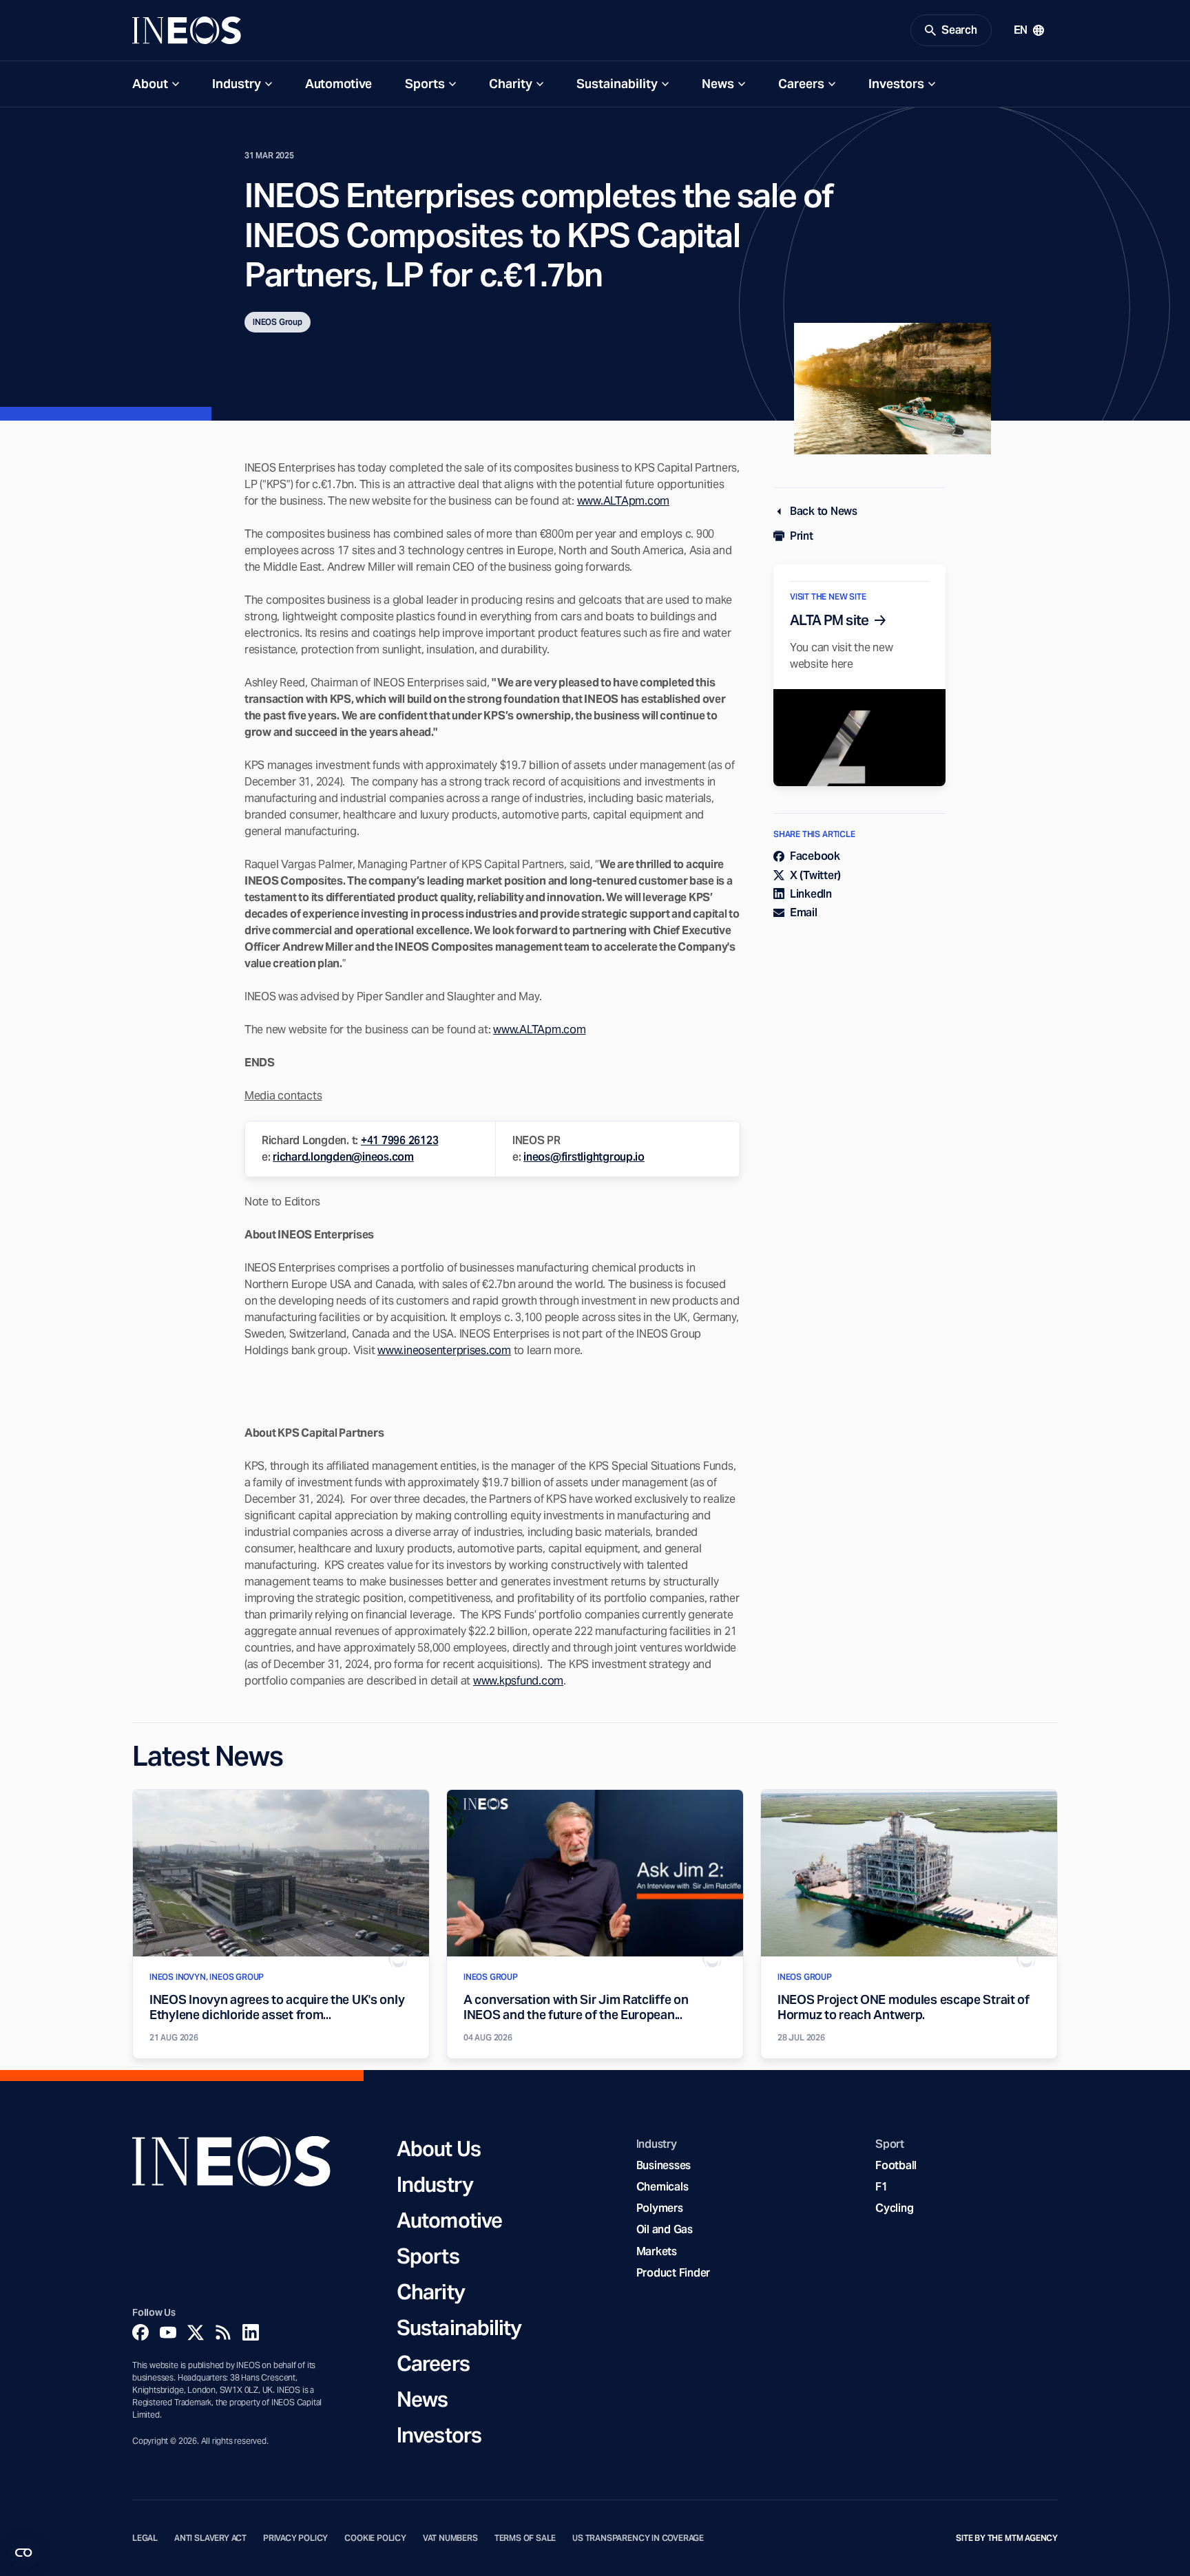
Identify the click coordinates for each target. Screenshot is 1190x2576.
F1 (881, 2187)
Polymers (660, 2208)
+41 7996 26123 (399, 1140)
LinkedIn (811, 894)
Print (802, 536)
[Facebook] (140, 2332)
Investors (896, 84)
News (718, 84)
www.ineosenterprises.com (444, 1350)
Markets (657, 2251)
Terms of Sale (525, 2538)
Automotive (338, 84)
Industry (237, 84)
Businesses (664, 2165)
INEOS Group (278, 322)
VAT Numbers (450, 2538)
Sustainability (617, 84)
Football (896, 2165)
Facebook (815, 856)
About (150, 84)
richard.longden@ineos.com (343, 1157)
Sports (425, 84)
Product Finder (673, 2273)
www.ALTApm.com (623, 501)
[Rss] (223, 2332)
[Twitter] (196, 2332)
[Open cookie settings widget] (23, 2553)
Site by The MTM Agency (1007, 2538)
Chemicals (662, 2187)
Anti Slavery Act (210, 2538)
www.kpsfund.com (518, 1681)
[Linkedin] (251, 2332)
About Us (439, 2149)
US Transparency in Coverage (638, 2538)
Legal (145, 2538)
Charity (511, 84)
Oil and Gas (665, 2229)
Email (804, 912)
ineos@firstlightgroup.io (584, 1157)
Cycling (894, 2208)
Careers (801, 84)
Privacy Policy (295, 2538)
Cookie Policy (375, 2538)
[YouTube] (168, 2332)
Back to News (824, 511)
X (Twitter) (815, 875)
